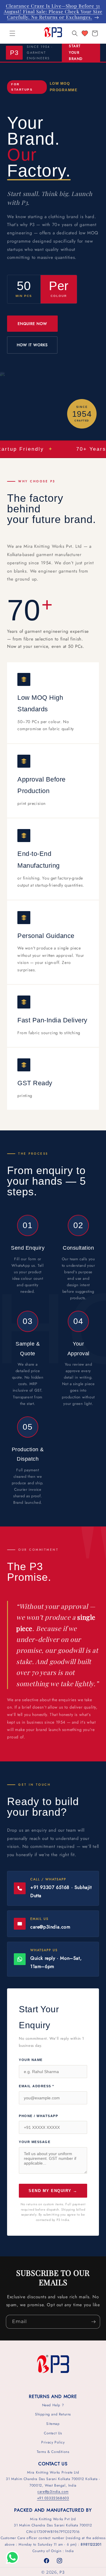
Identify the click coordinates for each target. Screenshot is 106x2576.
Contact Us (53, 2433)
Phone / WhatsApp (38, 2116)
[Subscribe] (93, 2322)
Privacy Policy (53, 2442)
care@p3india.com (53, 2492)
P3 (62, 2572)
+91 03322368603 (53, 2498)
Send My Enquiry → (53, 2191)
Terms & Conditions (53, 2452)
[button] (12, 33)
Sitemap (53, 2424)
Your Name (31, 2060)
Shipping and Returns (53, 2414)
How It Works (32, 345)
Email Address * (37, 2086)
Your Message (35, 2142)
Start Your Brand (76, 52)
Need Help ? (53, 2405)
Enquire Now (32, 324)
